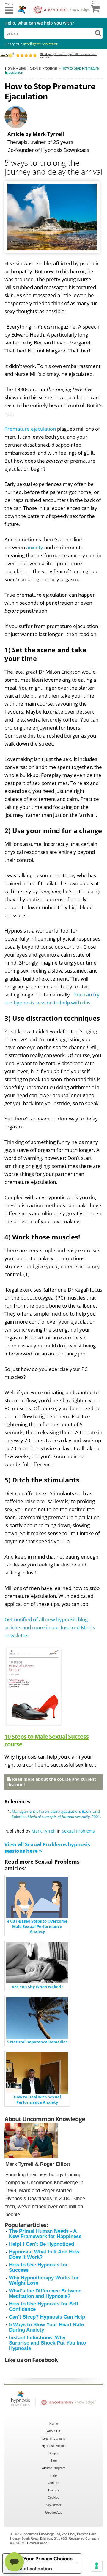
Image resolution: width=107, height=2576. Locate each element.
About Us (54, 2431)
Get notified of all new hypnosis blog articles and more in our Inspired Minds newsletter (50, 1627)
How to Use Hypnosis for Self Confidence (44, 2307)
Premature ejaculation (30, 429)
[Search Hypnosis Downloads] (98, 33)
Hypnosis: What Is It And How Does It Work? (44, 2254)
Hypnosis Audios (54, 2446)
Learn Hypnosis (54, 2438)
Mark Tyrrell (44, 1831)
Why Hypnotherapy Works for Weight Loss (44, 2280)
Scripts (53, 2453)
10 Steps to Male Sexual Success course (47, 1740)
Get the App (54, 2512)
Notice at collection (30, 2569)
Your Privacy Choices (48, 2559)
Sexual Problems (78, 1831)
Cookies (53, 2498)
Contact (53, 2483)
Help (53, 2475)
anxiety (35, 547)
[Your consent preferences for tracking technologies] (97, 2566)
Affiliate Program (54, 2468)
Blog (54, 2461)
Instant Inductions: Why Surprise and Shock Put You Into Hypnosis (47, 2343)
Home (54, 2424)
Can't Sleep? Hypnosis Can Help (47, 2317)
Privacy (54, 2490)
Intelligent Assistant (40, 44)
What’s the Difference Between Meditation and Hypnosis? (45, 2294)
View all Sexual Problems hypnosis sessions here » (47, 1848)
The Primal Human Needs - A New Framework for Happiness (45, 2234)
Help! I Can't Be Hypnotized (41, 2244)
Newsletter (53, 2505)
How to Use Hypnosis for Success (38, 2267)
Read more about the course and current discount (52, 1782)
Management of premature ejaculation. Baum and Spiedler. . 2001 (56, 1814)
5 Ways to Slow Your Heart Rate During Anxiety (46, 2327)
